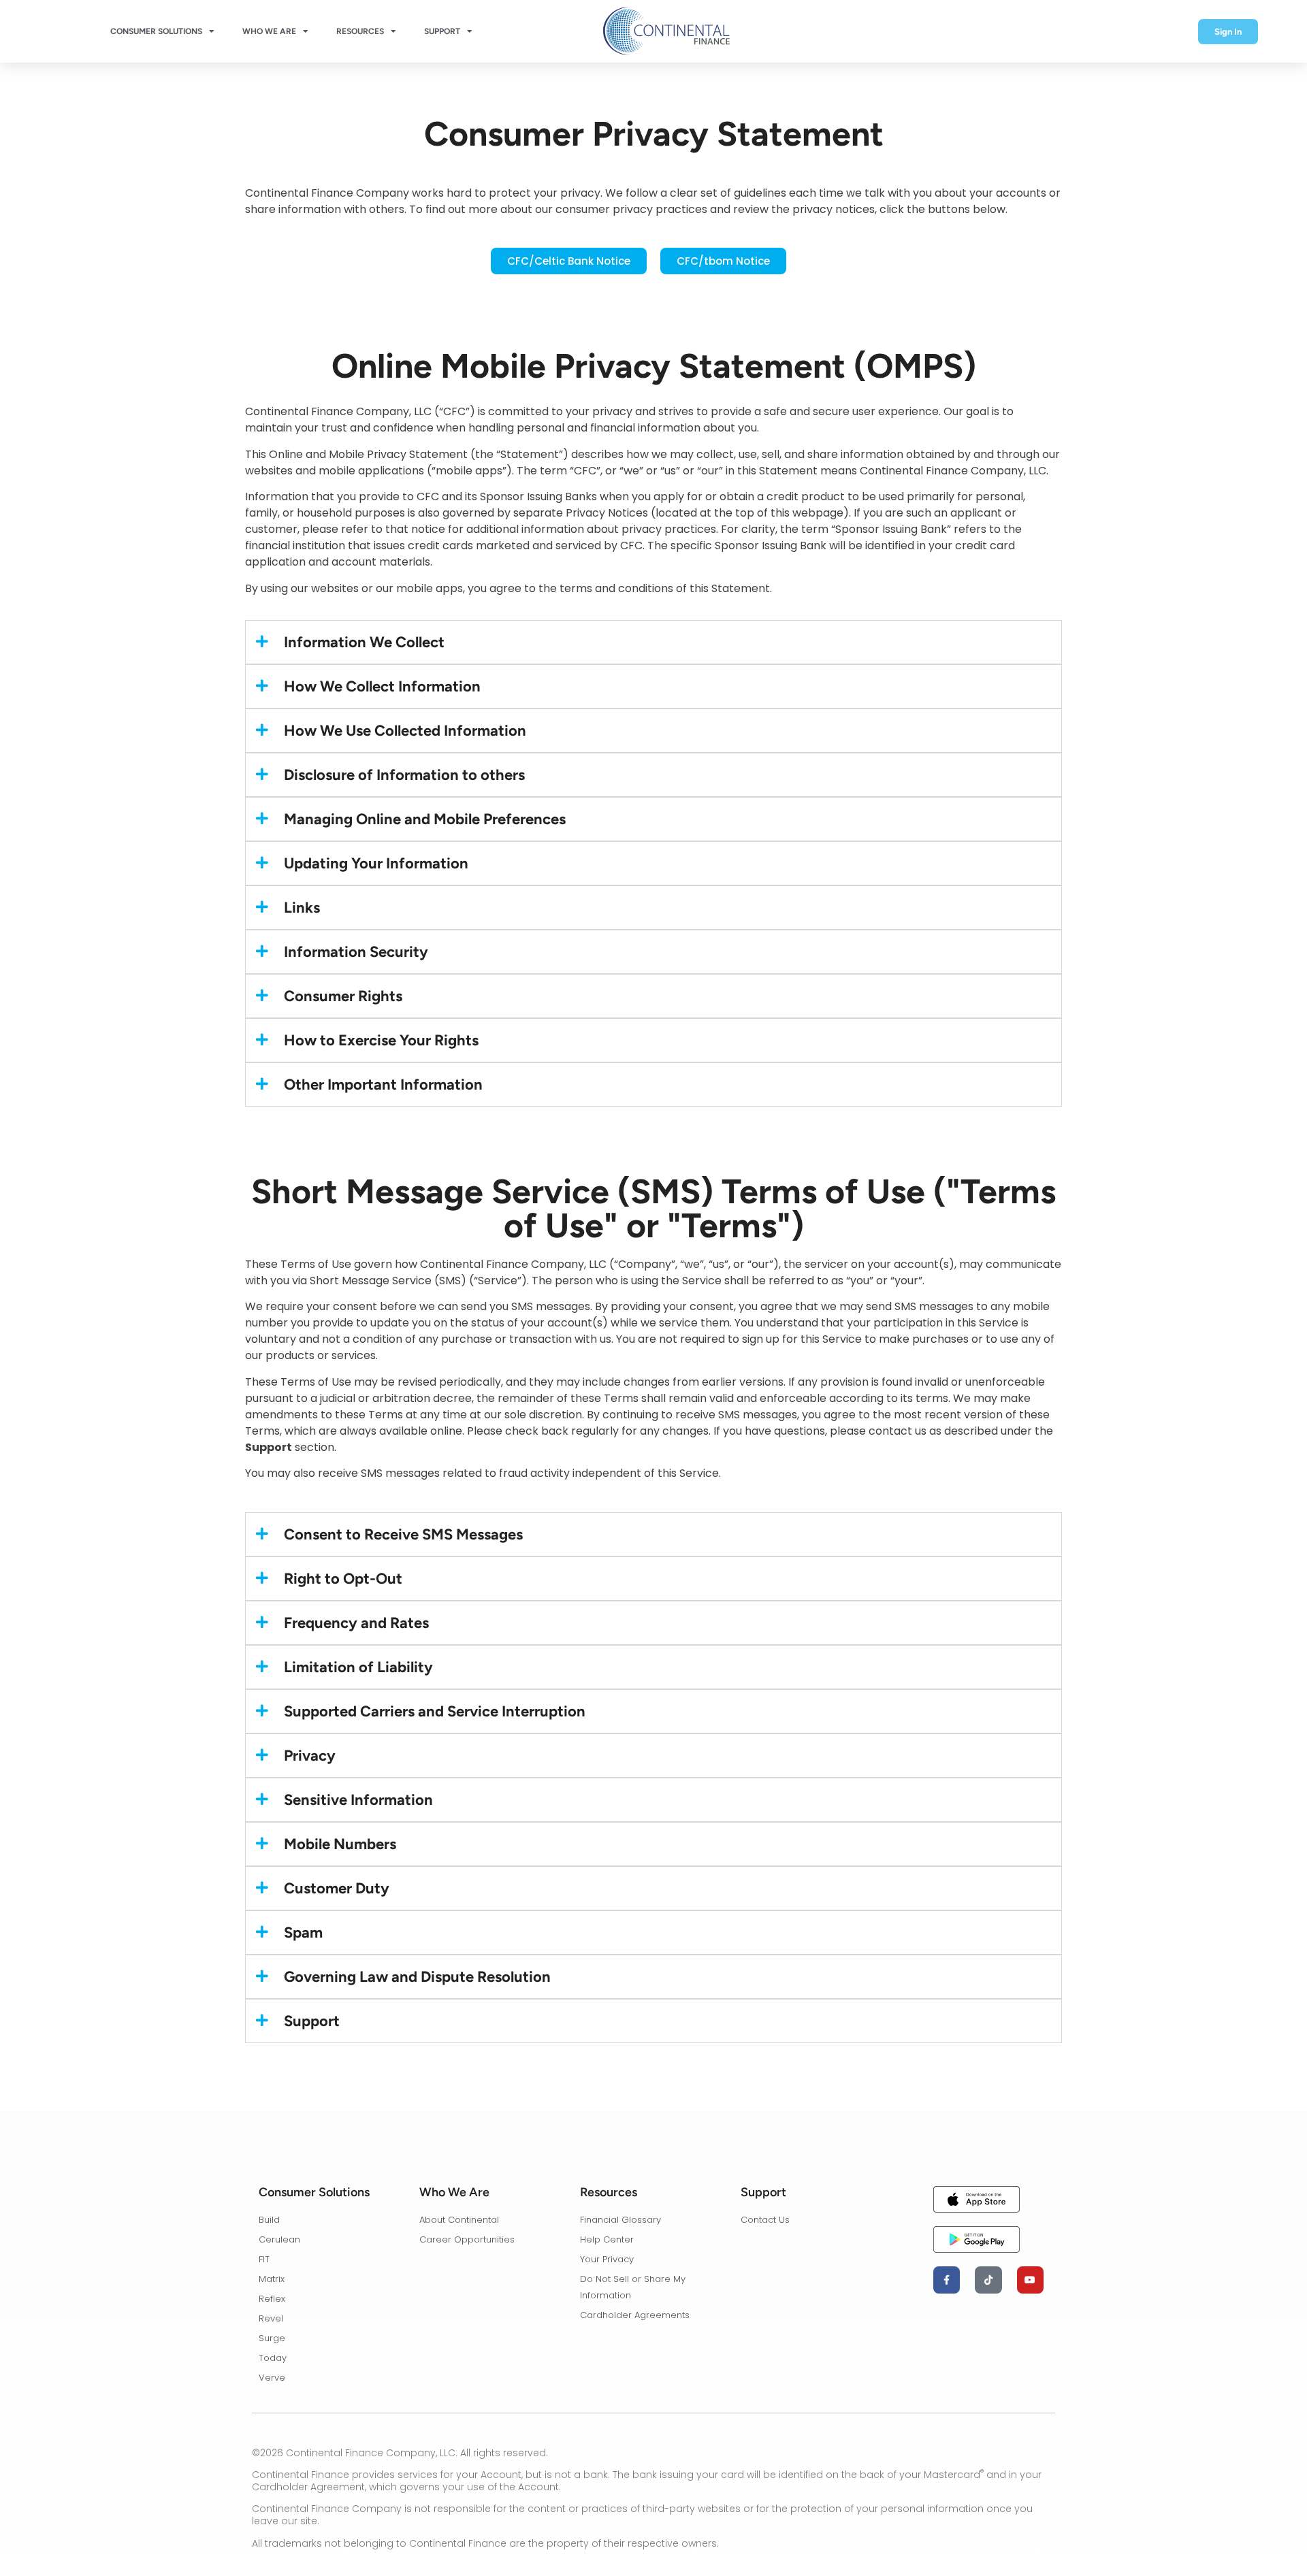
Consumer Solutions (156, 31)
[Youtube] (1030, 2280)
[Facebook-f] (947, 2280)
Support (442, 31)
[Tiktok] (988, 2280)
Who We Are (269, 31)
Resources (360, 31)
